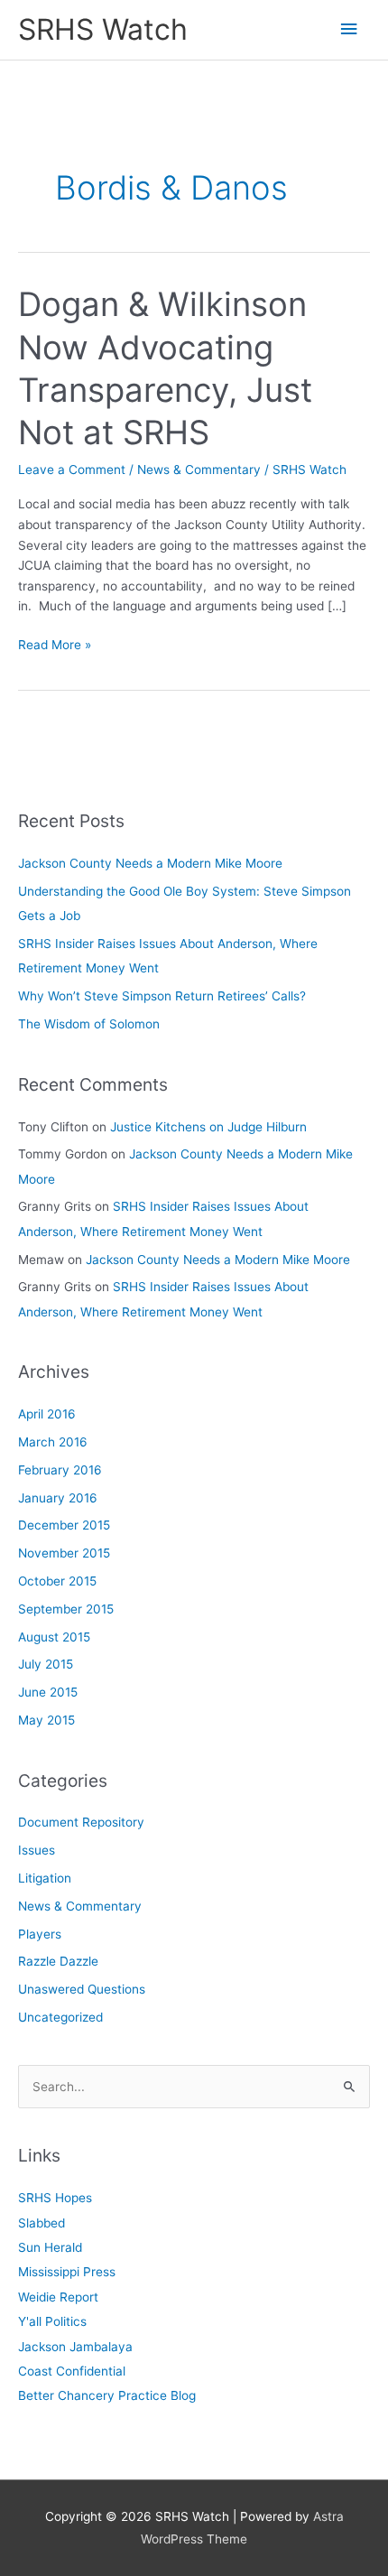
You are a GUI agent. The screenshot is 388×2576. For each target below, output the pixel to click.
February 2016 (60, 1470)
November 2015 (64, 1553)
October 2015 (57, 1581)
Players (40, 1934)
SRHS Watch (103, 29)
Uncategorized (60, 2017)
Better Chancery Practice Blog (107, 2395)
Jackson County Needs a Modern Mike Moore (150, 863)
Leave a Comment (72, 470)
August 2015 (54, 1637)
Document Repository (81, 1822)
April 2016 (47, 1414)
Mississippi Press (67, 2272)
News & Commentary (199, 470)
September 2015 (66, 1609)
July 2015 (46, 1664)
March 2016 (53, 1442)
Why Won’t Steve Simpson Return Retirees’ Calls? (162, 996)
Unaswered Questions (82, 1989)
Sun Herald (50, 2247)
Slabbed (42, 2223)
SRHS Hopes (55, 2198)
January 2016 (58, 1498)
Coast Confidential (72, 2371)
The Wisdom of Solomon (89, 1024)
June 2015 (48, 1692)
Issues (37, 1850)
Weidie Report (58, 2297)
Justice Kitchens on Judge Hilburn (208, 1127)
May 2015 (46, 1720)
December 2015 (64, 1525)
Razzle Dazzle (58, 1961)
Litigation (45, 1878)
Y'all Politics (52, 2321)
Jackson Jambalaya (75, 2347)
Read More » (55, 646)
